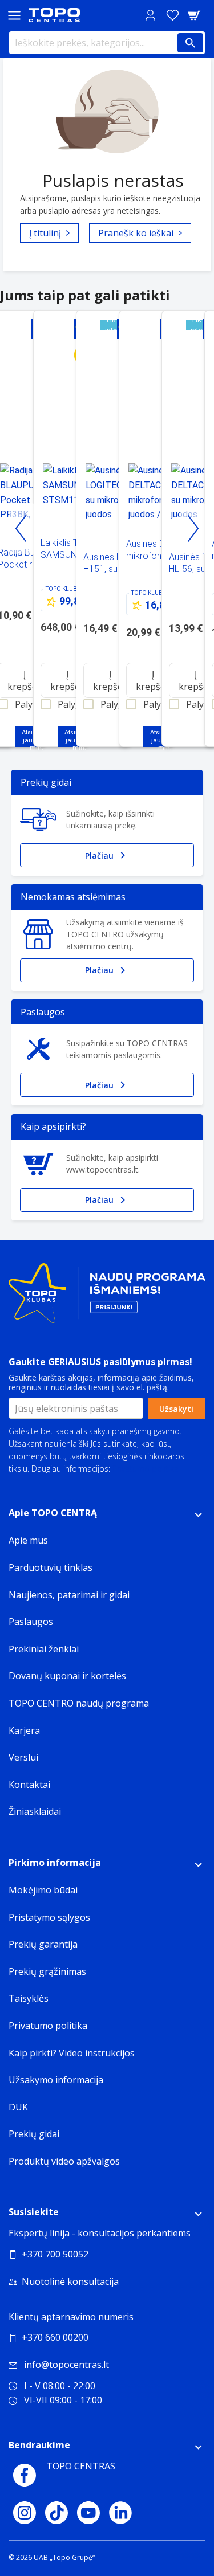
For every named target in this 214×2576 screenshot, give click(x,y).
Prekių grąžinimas (47, 1971)
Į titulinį (45, 233)
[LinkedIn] (120, 2513)
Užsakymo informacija (56, 2080)
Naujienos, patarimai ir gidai (69, 1595)
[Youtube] (88, 2513)
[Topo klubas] (107, 1298)
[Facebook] (25, 2475)
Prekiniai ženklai (44, 1649)
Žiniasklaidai (35, 1811)
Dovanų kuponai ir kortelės (67, 1676)
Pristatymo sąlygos (49, 1917)
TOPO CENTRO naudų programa (79, 1703)
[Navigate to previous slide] (21, 529)
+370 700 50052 (55, 2254)
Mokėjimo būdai (43, 1890)
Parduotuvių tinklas (51, 1567)
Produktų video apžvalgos (64, 2161)
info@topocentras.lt (66, 2365)
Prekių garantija (43, 1944)
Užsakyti (176, 1409)
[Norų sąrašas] (172, 15)
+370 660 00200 (55, 2337)
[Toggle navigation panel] (14, 15)
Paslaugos (31, 1622)
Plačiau (99, 856)
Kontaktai (29, 1785)
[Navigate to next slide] (193, 529)
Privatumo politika (146, 1469)
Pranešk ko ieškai (136, 233)
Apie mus (28, 1540)
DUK (18, 2107)
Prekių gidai (34, 2134)
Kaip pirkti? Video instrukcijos (72, 2053)
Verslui (23, 1757)
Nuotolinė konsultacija (70, 2281)
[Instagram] (25, 2513)
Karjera (24, 1730)
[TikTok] (56, 2513)
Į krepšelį (67, 680)
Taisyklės (29, 1998)
